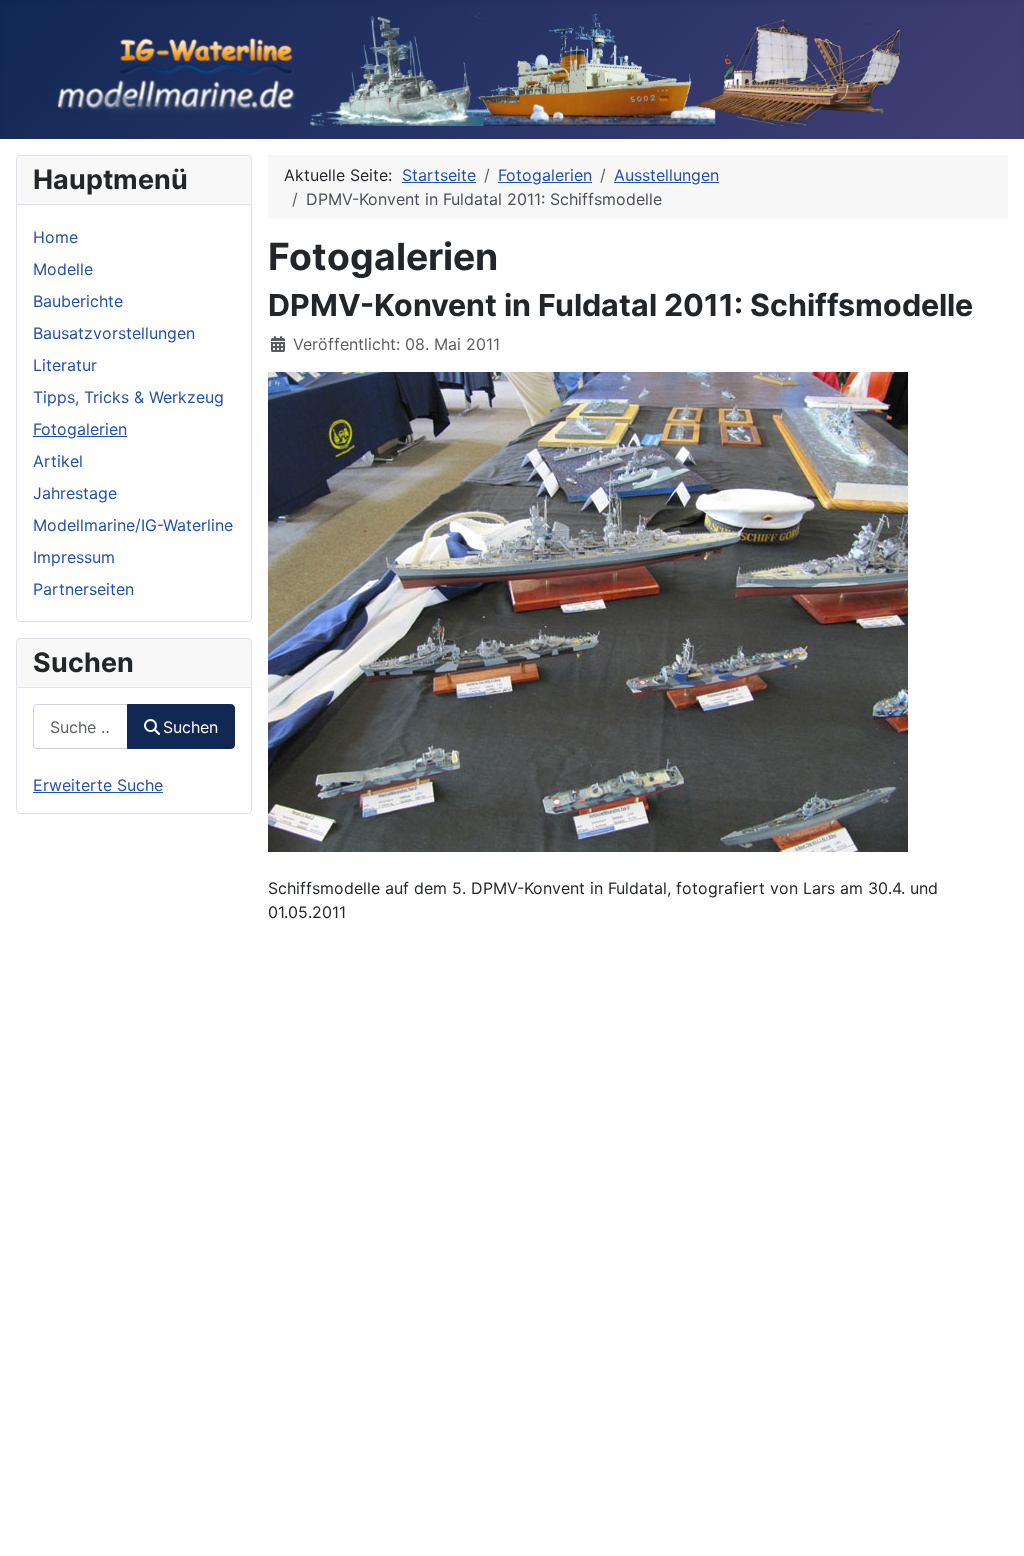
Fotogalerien (80, 429)
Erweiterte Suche (98, 785)
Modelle (63, 269)
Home (55, 237)
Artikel (58, 461)
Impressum (74, 557)
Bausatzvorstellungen (114, 333)
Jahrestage (75, 493)
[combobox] (80, 726)
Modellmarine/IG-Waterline (133, 525)
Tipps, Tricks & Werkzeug (128, 397)
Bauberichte (78, 301)
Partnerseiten (83, 589)
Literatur (65, 365)
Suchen (190, 727)
